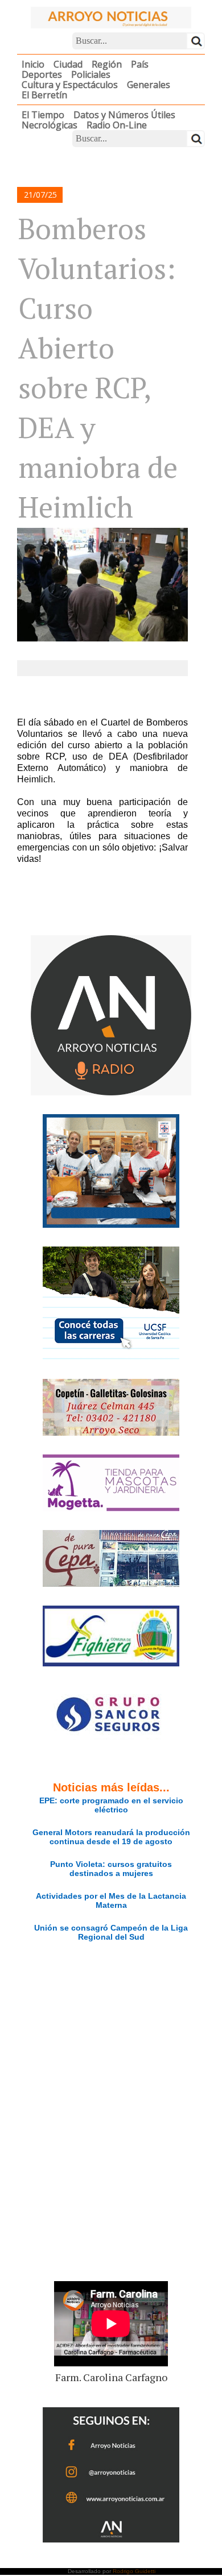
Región (107, 64)
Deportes (42, 74)
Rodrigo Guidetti (134, 2571)
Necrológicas (50, 125)
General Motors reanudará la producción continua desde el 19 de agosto (111, 1837)
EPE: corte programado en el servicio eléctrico (111, 1805)
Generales (149, 85)
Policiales (91, 74)
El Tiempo (43, 115)
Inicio (33, 64)
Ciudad (68, 64)
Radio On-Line (117, 125)
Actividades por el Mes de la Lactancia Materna (111, 1900)
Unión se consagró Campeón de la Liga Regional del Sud (111, 1932)
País (140, 64)
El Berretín (44, 95)
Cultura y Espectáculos (70, 85)
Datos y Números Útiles (124, 115)
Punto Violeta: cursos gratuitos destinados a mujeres (111, 1869)
